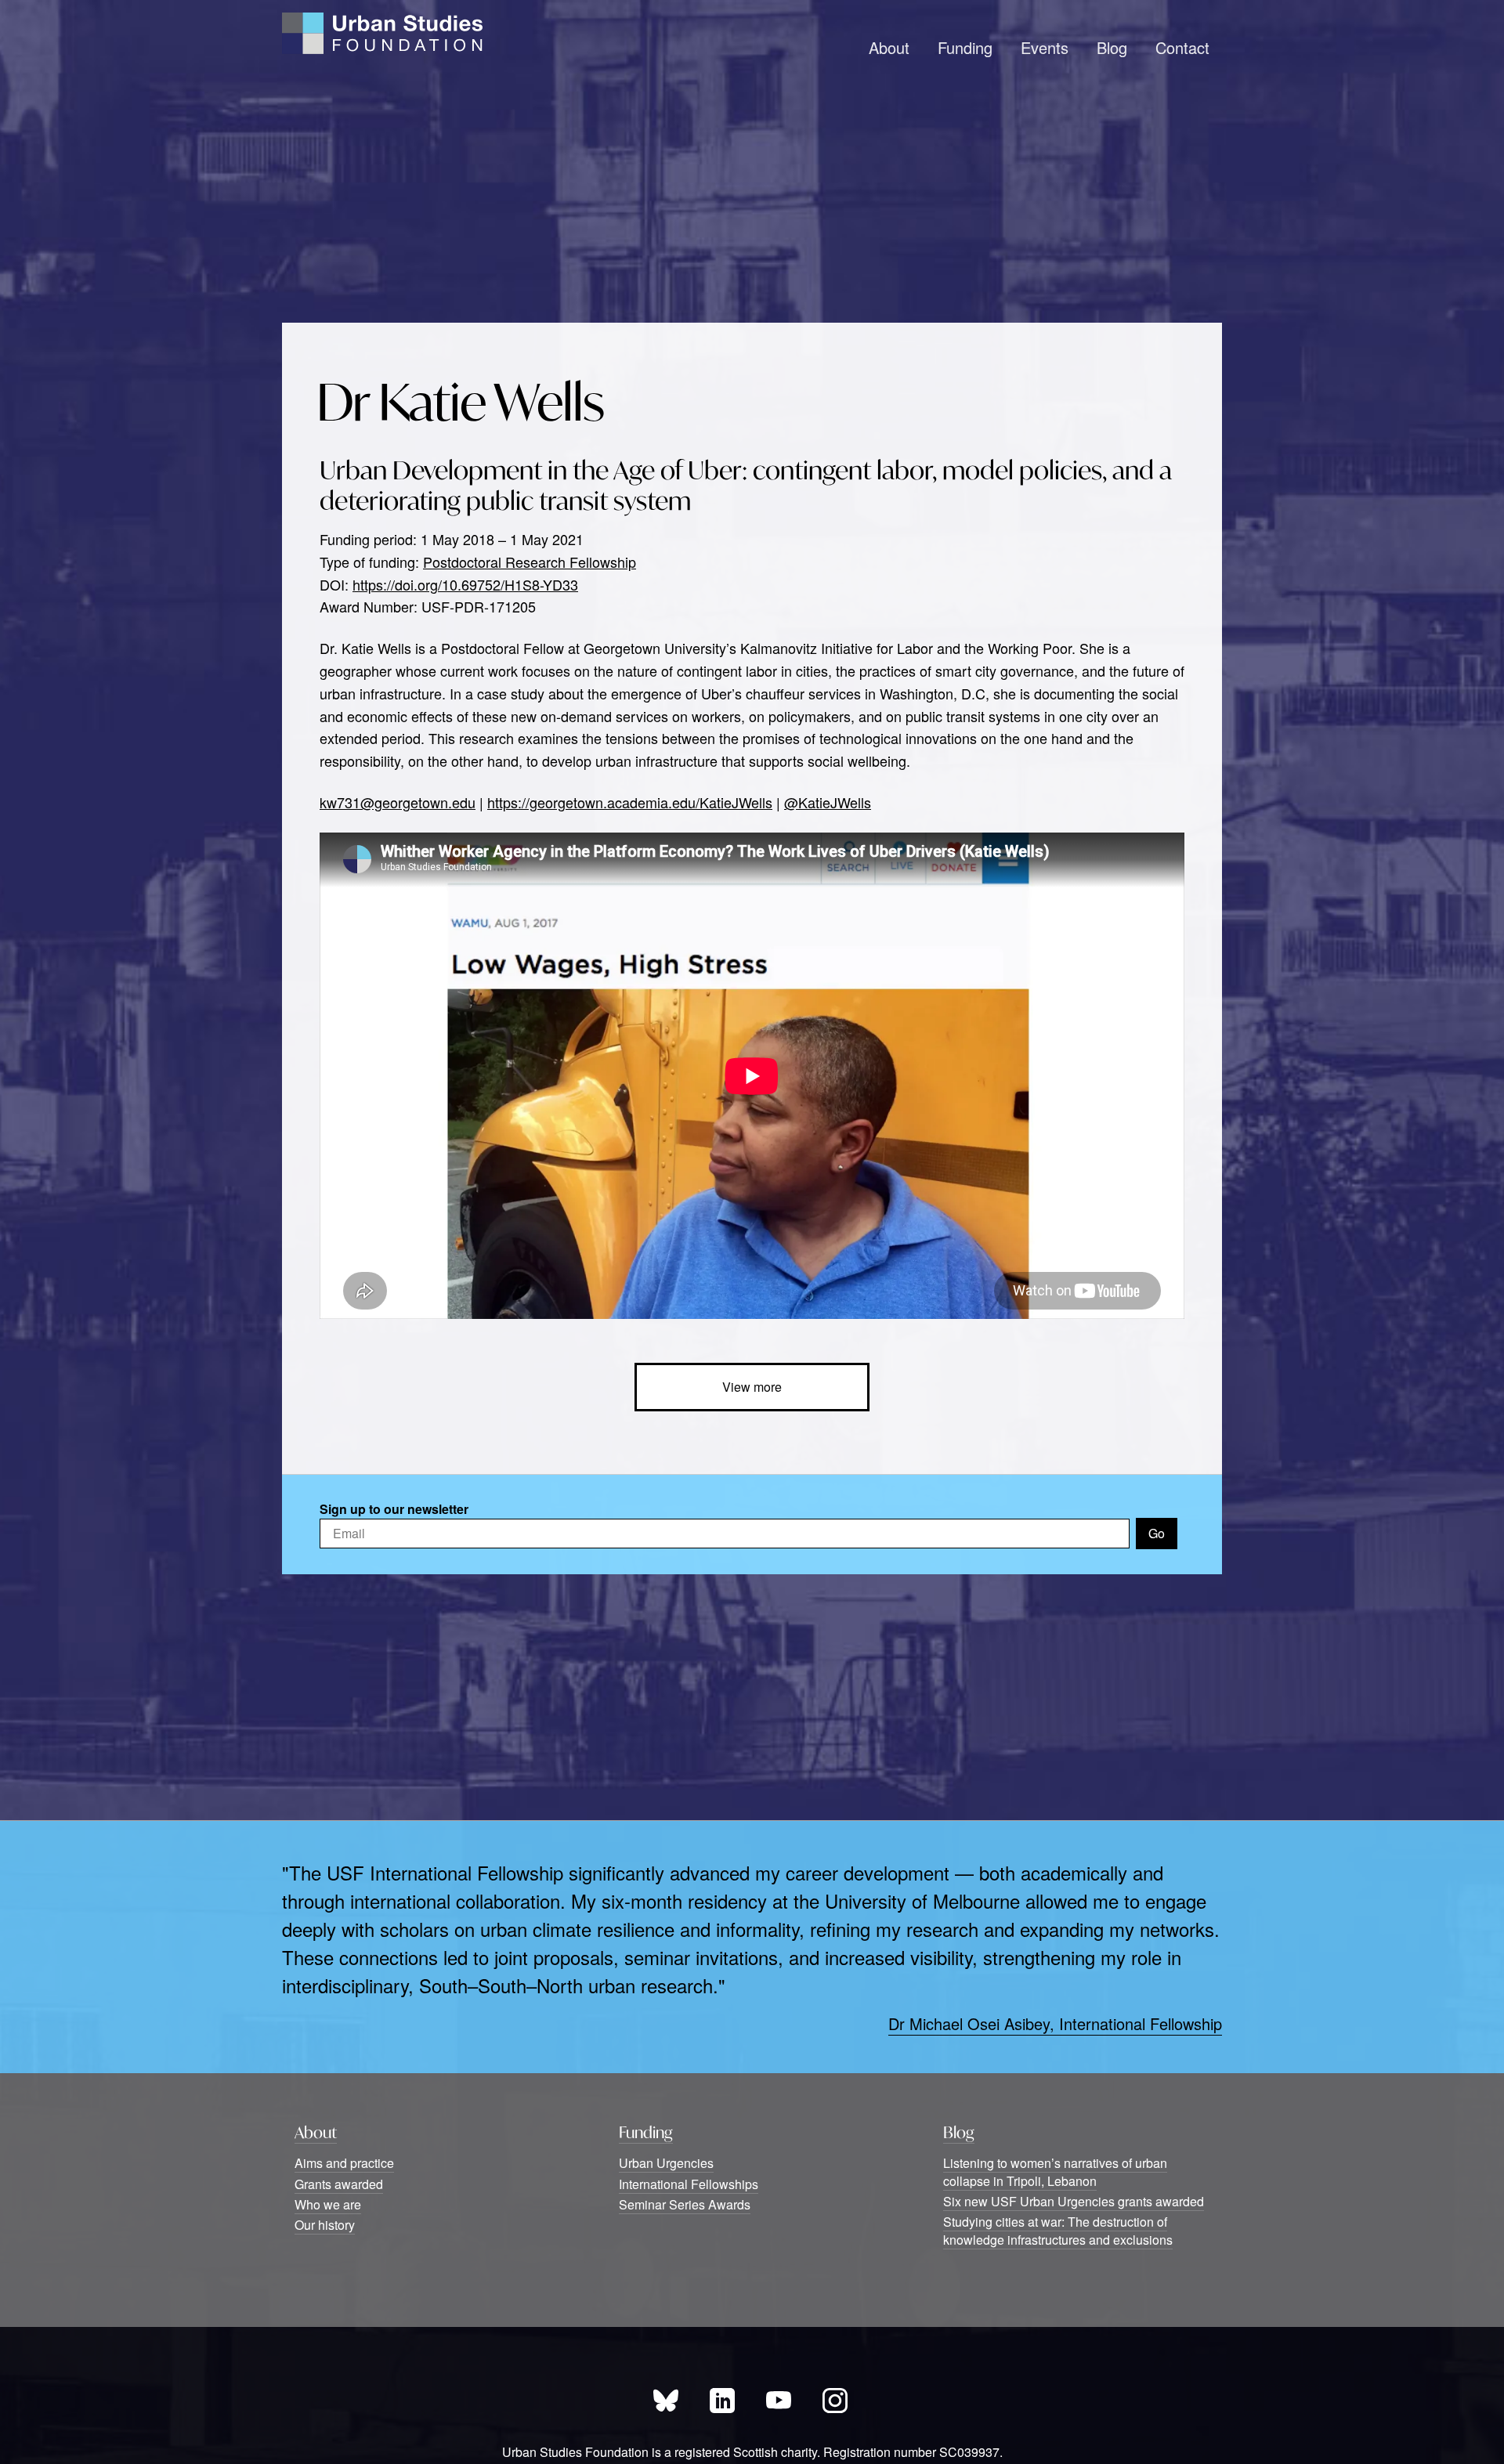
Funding (965, 47)
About (889, 47)
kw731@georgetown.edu (398, 802)
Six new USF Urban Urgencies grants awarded (1074, 2201)
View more (752, 1387)
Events (1045, 47)
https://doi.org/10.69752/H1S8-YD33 (465, 584)
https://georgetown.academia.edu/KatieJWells (630, 802)
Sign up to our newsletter (394, 1509)
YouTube (779, 2401)
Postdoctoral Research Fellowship (530, 562)
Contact (1182, 47)
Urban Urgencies (666, 2163)
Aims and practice (344, 2163)
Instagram (835, 2401)
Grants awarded (339, 2184)
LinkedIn (722, 2401)
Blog (1112, 47)
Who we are (328, 2204)
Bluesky (666, 2401)
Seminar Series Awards (685, 2204)
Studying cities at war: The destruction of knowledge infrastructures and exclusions (1058, 2230)
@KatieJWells (828, 802)
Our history (325, 2225)
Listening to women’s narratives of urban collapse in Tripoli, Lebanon (1055, 2171)
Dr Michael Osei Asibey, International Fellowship (1055, 2023)
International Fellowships (689, 2184)
